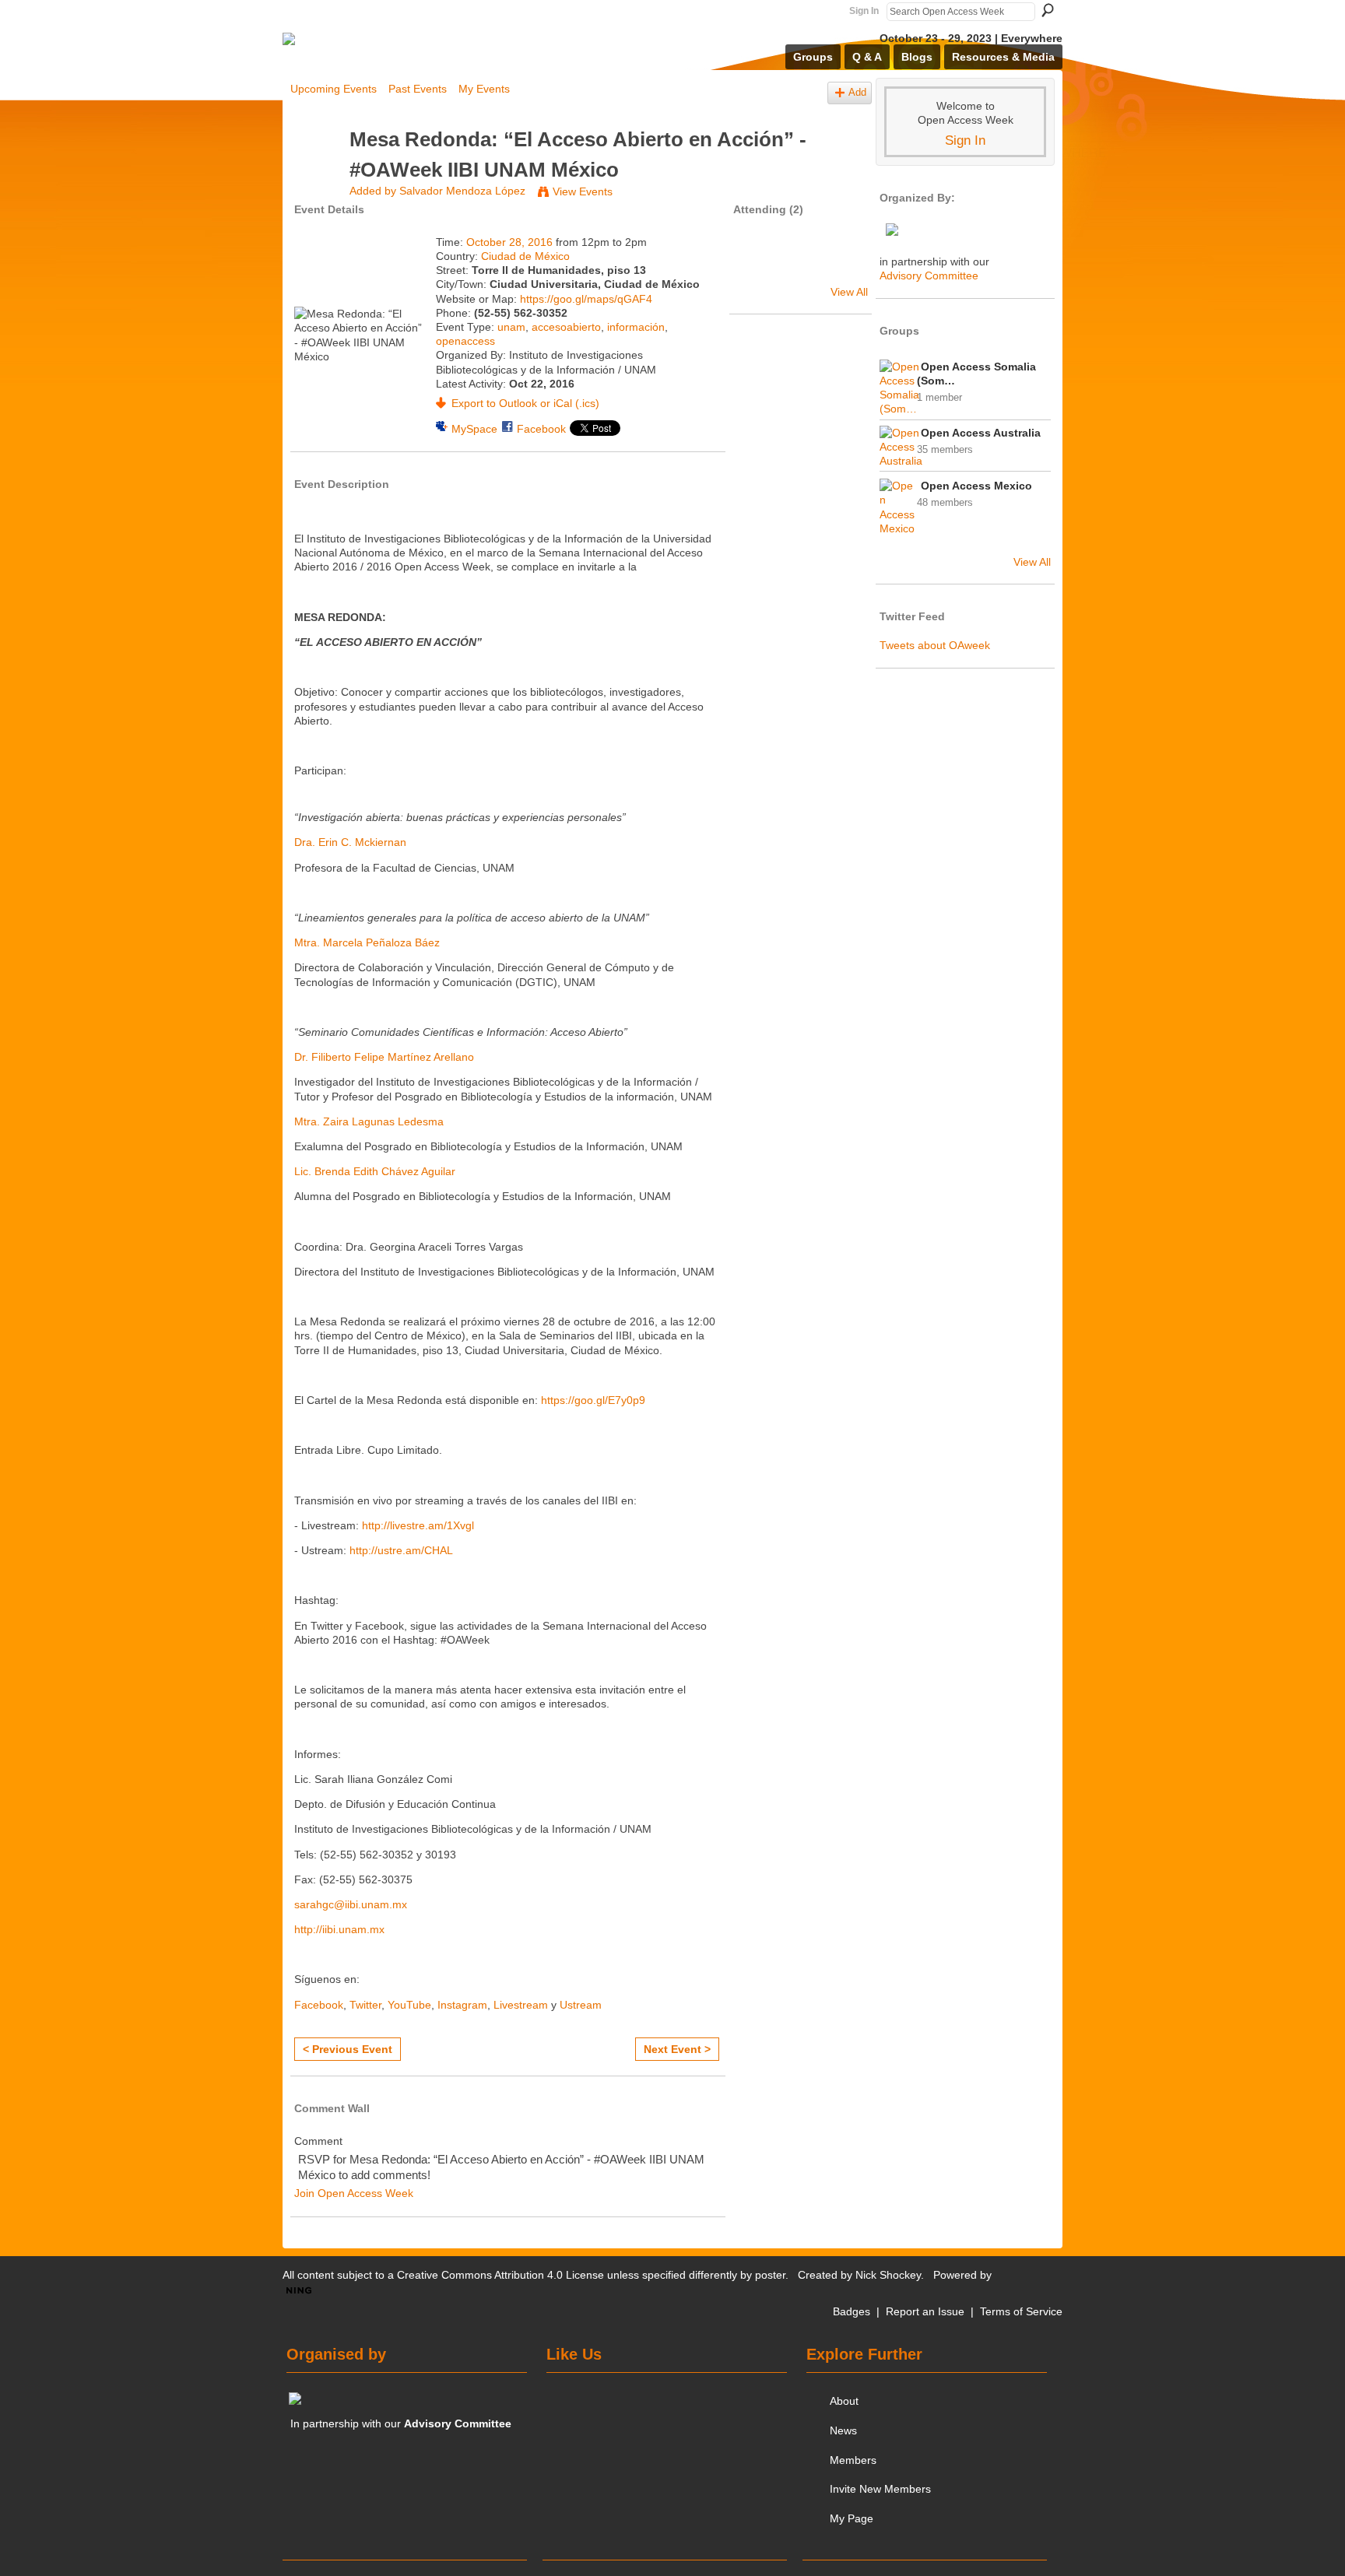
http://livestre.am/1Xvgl (418, 1525)
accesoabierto (566, 327)
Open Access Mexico (976, 486)
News (843, 2430)
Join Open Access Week (354, 2193)
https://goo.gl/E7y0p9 (593, 1400)
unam (511, 327)
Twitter (365, 2005)
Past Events (418, 89)
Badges (852, 2311)
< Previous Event (348, 2049)
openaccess (465, 341)
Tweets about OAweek (935, 645)
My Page (852, 2518)
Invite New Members (880, 2489)
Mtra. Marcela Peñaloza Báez (367, 942)
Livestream (521, 2005)
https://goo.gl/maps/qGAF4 (586, 299)
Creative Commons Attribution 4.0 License (500, 2275)
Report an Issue (925, 2311)
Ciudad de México (525, 256)
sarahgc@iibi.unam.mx (351, 1904)
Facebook (541, 429)
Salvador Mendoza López (462, 191)
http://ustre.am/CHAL (401, 1550)
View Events (583, 191)
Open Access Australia (981, 433)
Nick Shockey (888, 2275)
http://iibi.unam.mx (339, 1929)
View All (849, 292)
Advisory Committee (929, 275)
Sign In (864, 11)
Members (853, 2460)
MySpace (474, 429)
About (844, 2401)
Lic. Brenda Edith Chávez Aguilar (375, 1171)
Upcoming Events (334, 89)
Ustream (581, 2005)
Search (1048, 10)
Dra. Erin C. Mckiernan (350, 842)
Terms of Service (1021, 2311)
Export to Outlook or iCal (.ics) (525, 403)
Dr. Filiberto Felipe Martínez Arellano (384, 1057)
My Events (484, 89)
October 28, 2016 (509, 242)
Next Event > (677, 2049)
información (636, 327)
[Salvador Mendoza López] (315, 169)
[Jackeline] (759, 265)
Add (857, 93)
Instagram (462, 2005)
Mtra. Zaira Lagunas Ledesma (369, 1121)
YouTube (409, 2005)
